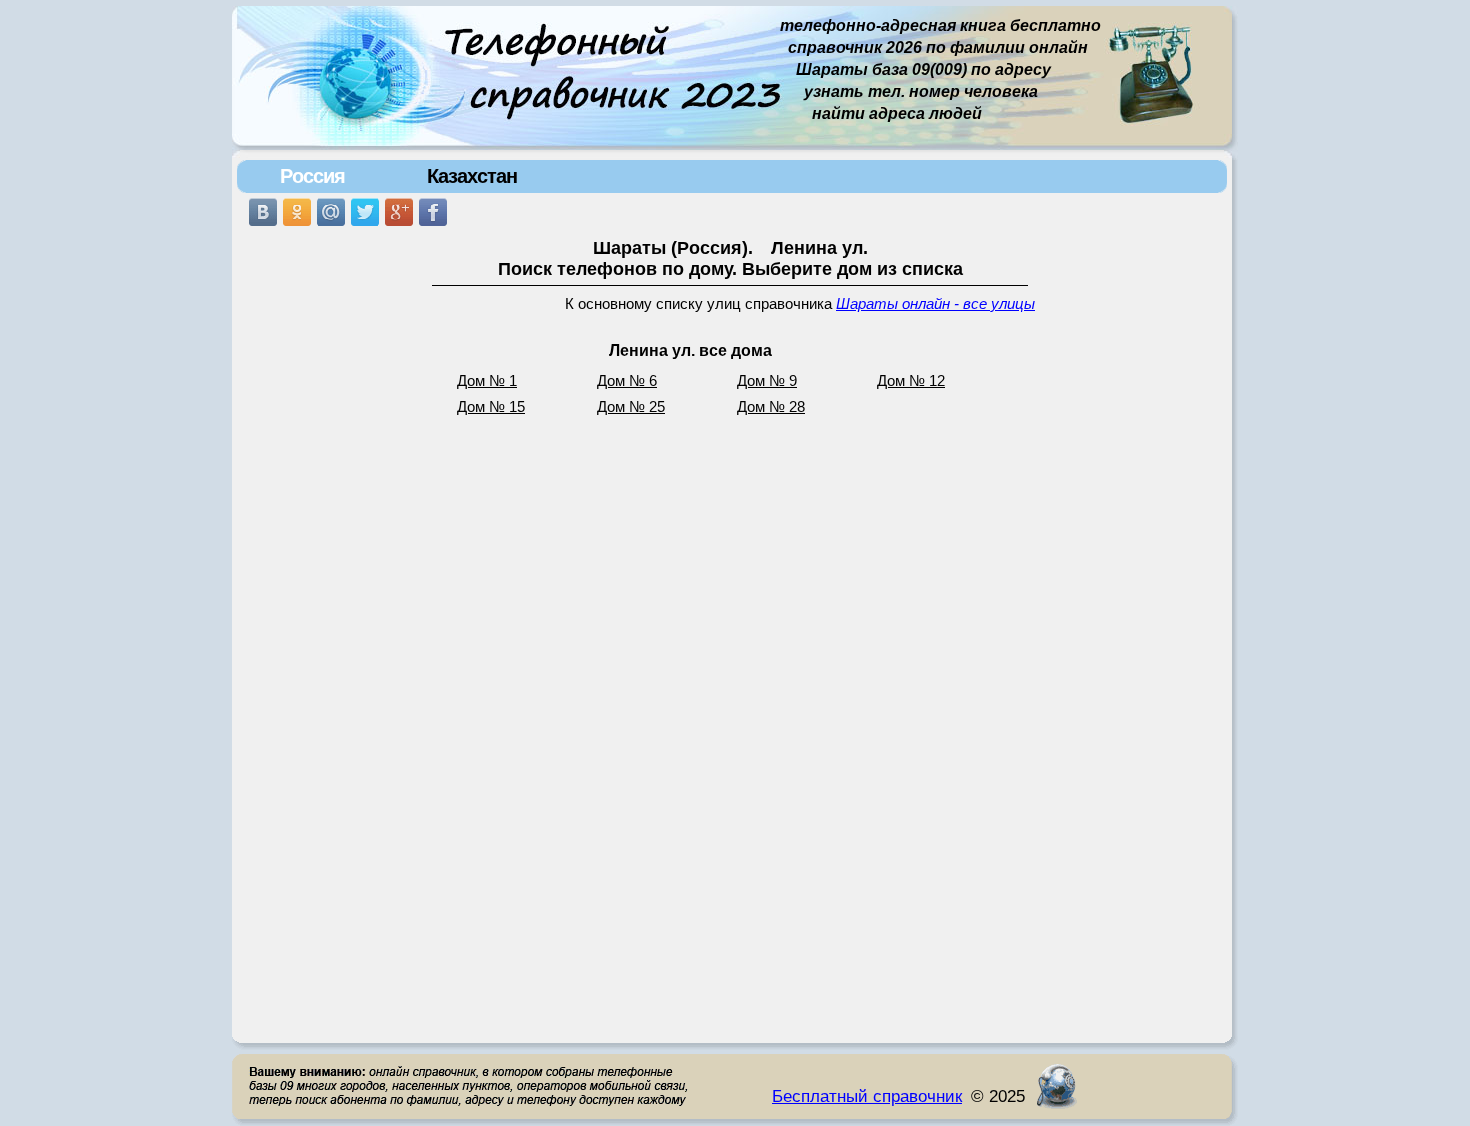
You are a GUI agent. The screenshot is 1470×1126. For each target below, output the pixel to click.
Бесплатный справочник (867, 1096)
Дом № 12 (911, 381)
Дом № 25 (631, 407)
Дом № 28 (771, 407)
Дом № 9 (767, 381)
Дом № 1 (487, 381)
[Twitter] (365, 212)
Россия (312, 176)
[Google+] (399, 212)
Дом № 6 (627, 381)
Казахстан (472, 176)
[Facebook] (433, 212)
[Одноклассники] (297, 212)
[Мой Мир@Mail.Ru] (331, 212)
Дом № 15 (491, 407)
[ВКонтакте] (263, 212)
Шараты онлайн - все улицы (935, 304)
